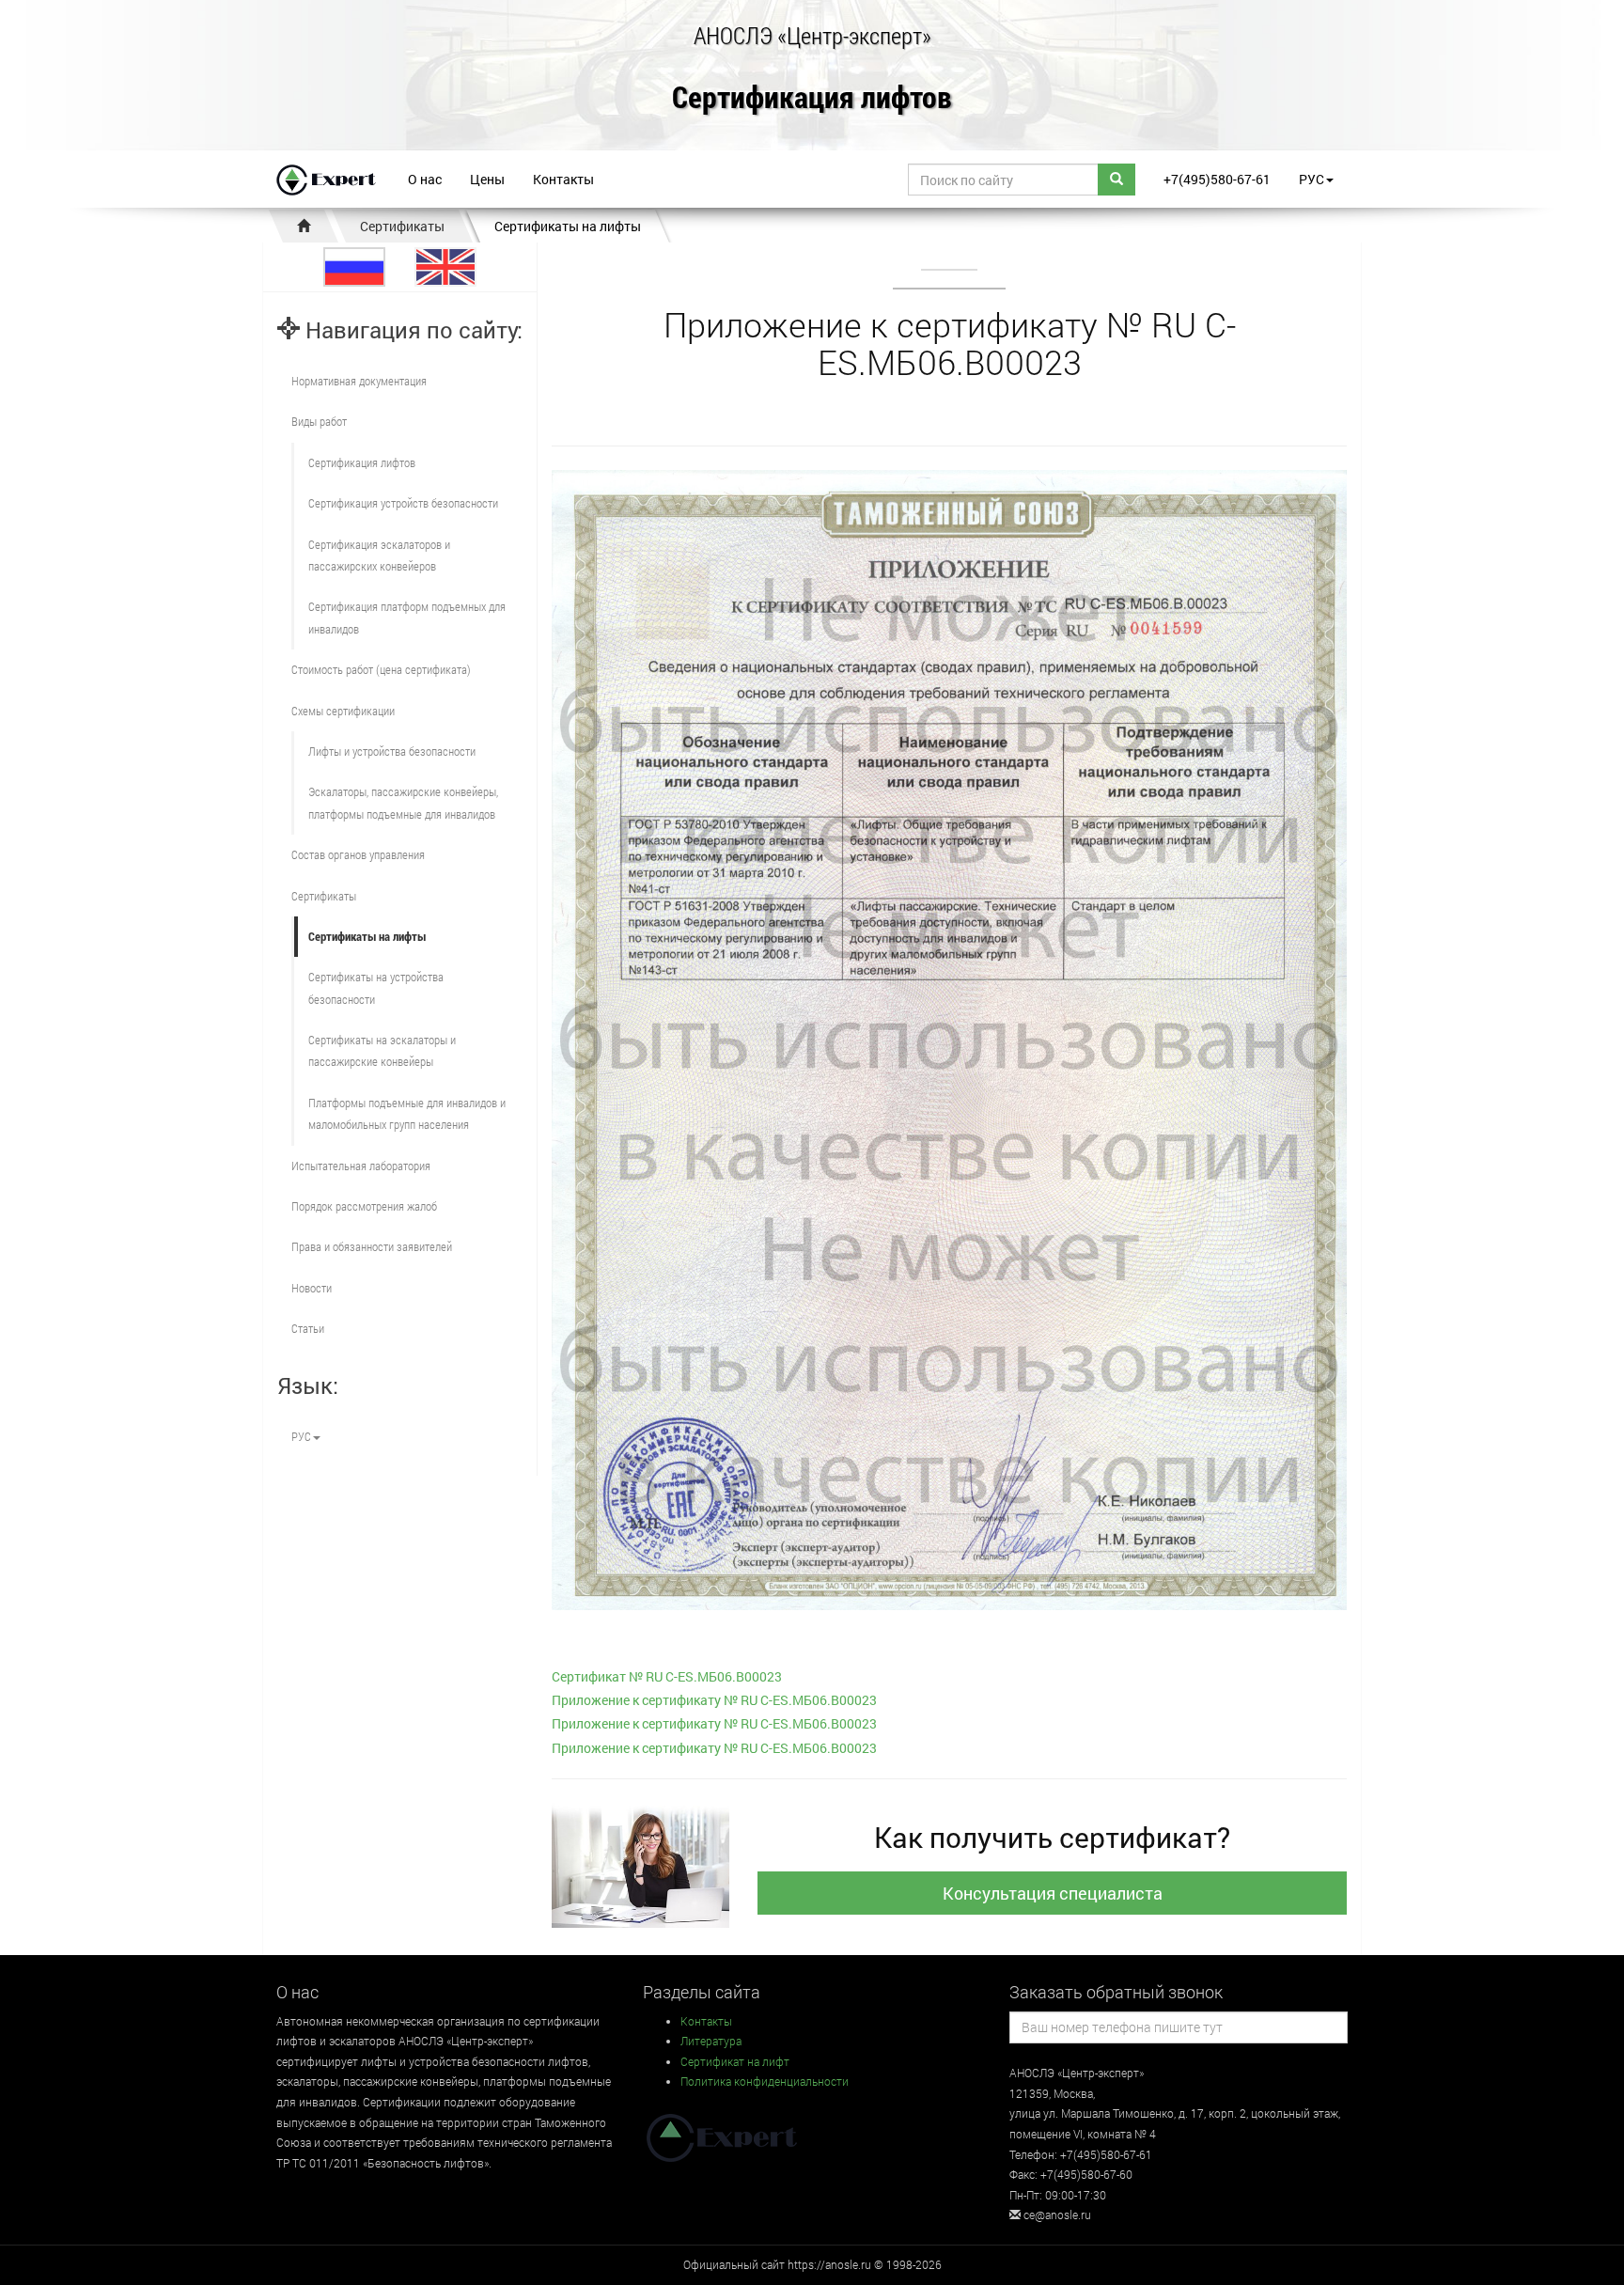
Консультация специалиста (1053, 1893)
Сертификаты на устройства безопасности (376, 987)
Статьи (308, 1328)
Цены (487, 179)
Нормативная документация (359, 381)
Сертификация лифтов (812, 98)
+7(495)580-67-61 (1217, 179)
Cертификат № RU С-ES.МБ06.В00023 (667, 1676)
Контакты (563, 179)
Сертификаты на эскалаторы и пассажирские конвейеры (382, 1050)
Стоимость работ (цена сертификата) (381, 669)
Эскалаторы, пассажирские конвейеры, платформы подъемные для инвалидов (403, 802)
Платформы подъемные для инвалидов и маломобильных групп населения (407, 1113)
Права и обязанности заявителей (372, 1246)
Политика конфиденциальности (765, 2081)
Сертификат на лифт (735, 2061)
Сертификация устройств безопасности (403, 503)
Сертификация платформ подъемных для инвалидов (407, 617)
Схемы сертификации (343, 711)
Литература (711, 2041)
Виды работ (319, 421)
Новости (312, 1288)
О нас (425, 179)
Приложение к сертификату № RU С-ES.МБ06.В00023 (714, 1700)
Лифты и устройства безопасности (392, 751)
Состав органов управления (358, 854)
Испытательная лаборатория (361, 1166)
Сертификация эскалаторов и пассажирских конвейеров (379, 555)
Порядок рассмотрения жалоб (364, 1206)
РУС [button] (1312, 179)
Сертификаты (402, 226)
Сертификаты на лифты (568, 226)
